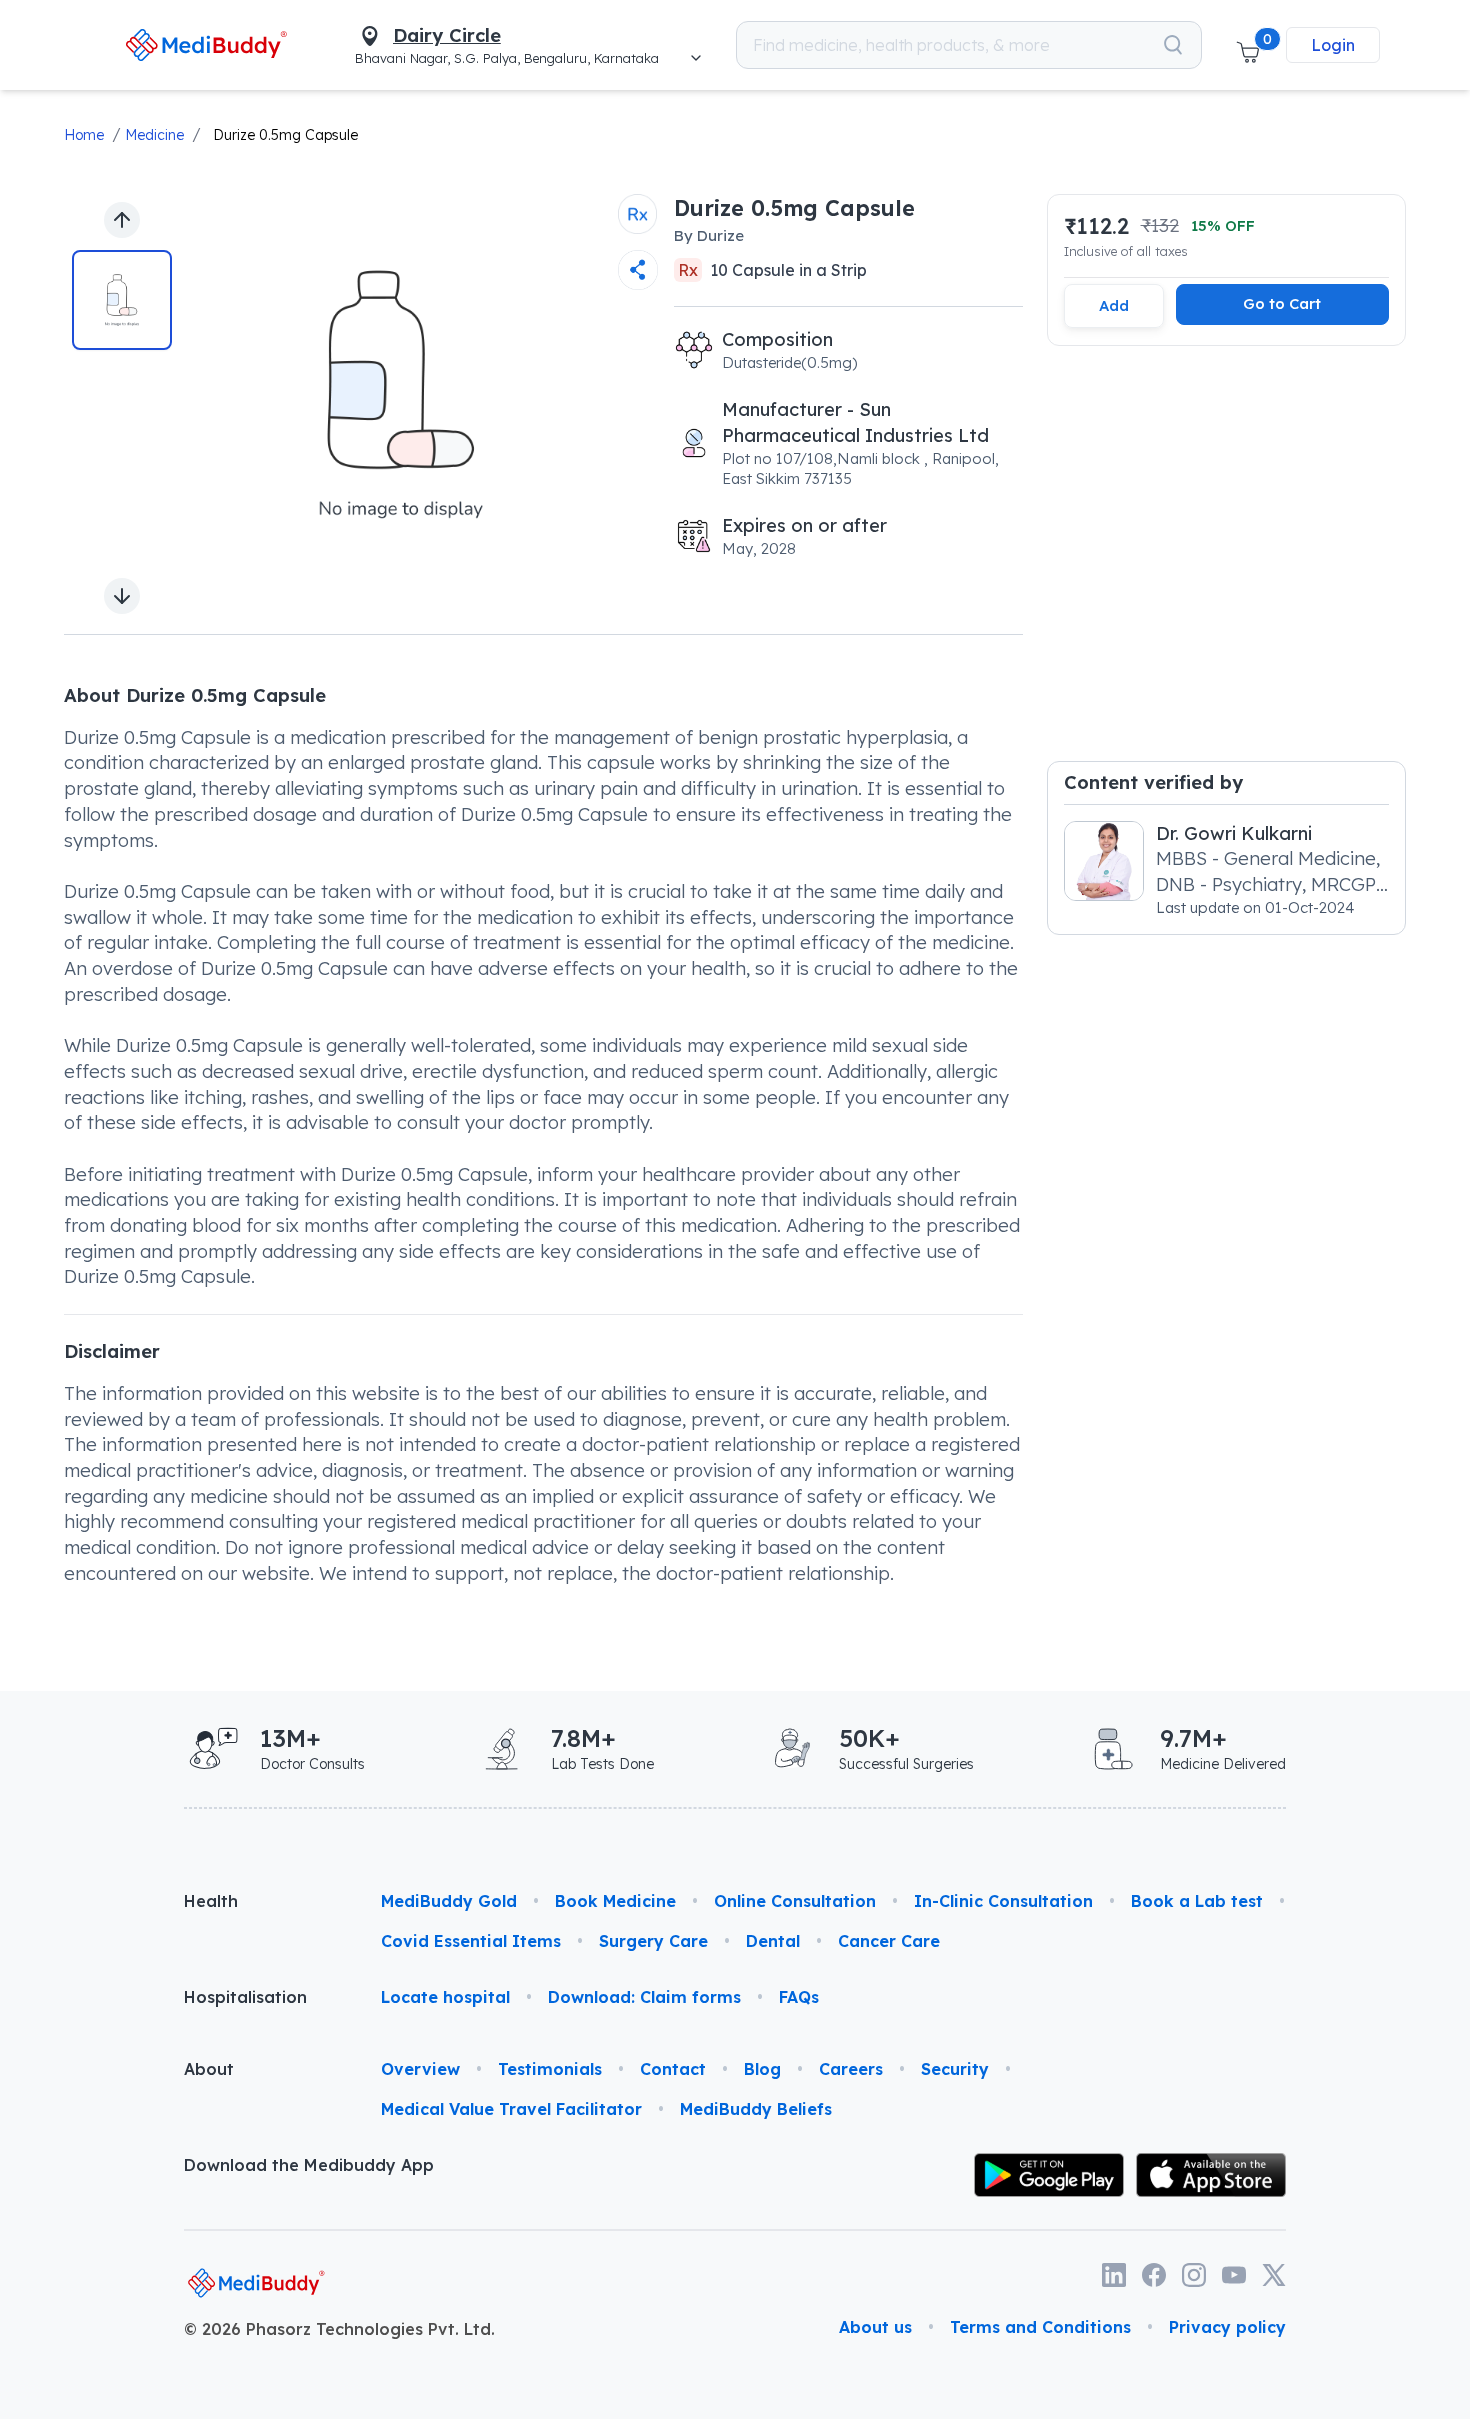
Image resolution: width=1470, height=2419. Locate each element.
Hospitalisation (245, 1997)
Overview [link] (420, 2069)
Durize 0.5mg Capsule (285, 135)
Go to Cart (1282, 303)
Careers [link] (851, 2069)
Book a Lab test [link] (1197, 1901)
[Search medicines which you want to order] (1173, 45)
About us (875, 2327)
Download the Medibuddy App (309, 2165)
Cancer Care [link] (889, 1941)
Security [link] (955, 2069)
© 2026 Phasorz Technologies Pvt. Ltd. (339, 2329)
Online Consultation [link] (795, 1901)
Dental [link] (773, 1941)
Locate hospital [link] (445, 1997)
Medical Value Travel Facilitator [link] (511, 2109)
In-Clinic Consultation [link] (1003, 1901)
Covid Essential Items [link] (471, 1941)
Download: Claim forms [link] (644, 1997)
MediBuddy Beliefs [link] (756, 2109)
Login (1333, 45)
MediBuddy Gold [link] (449, 1901)
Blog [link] (762, 2069)
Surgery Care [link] (653, 1941)
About (209, 2069)
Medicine (154, 135)
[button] (1248, 45)
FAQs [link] (799, 1997)
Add (1114, 305)
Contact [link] (673, 2069)
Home (84, 135)
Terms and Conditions (1040, 2327)
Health (211, 1901)
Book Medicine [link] (615, 1901)
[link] (206, 44)
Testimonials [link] (550, 2069)
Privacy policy (1227, 2327)
